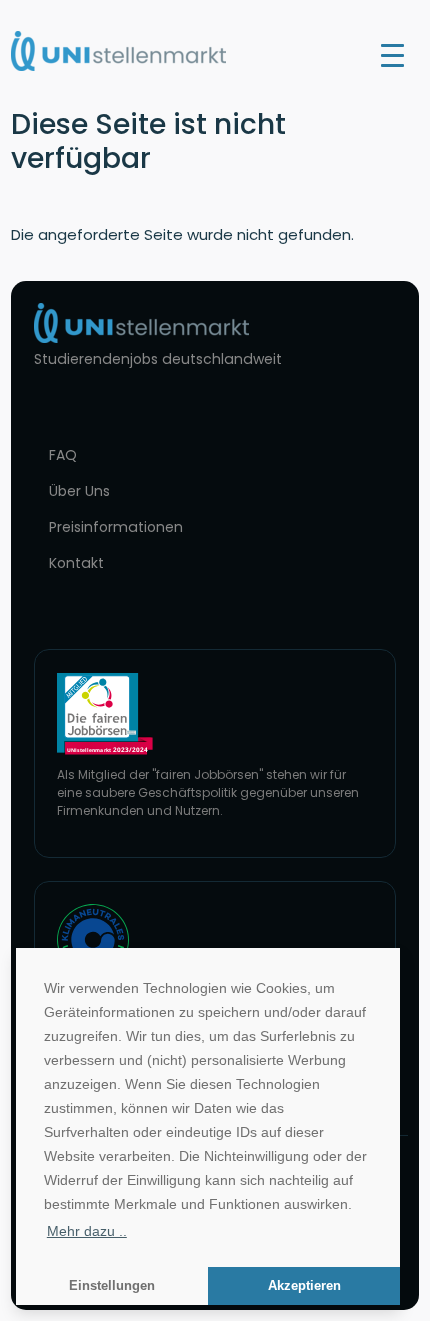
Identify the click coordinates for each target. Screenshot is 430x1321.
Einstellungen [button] (112, 1286)
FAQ (63, 455)
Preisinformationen (116, 527)
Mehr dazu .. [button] (87, 1231)
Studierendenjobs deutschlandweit (158, 359)
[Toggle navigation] (392, 54)
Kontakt (76, 563)
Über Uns (79, 491)
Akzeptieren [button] (304, 1286)
